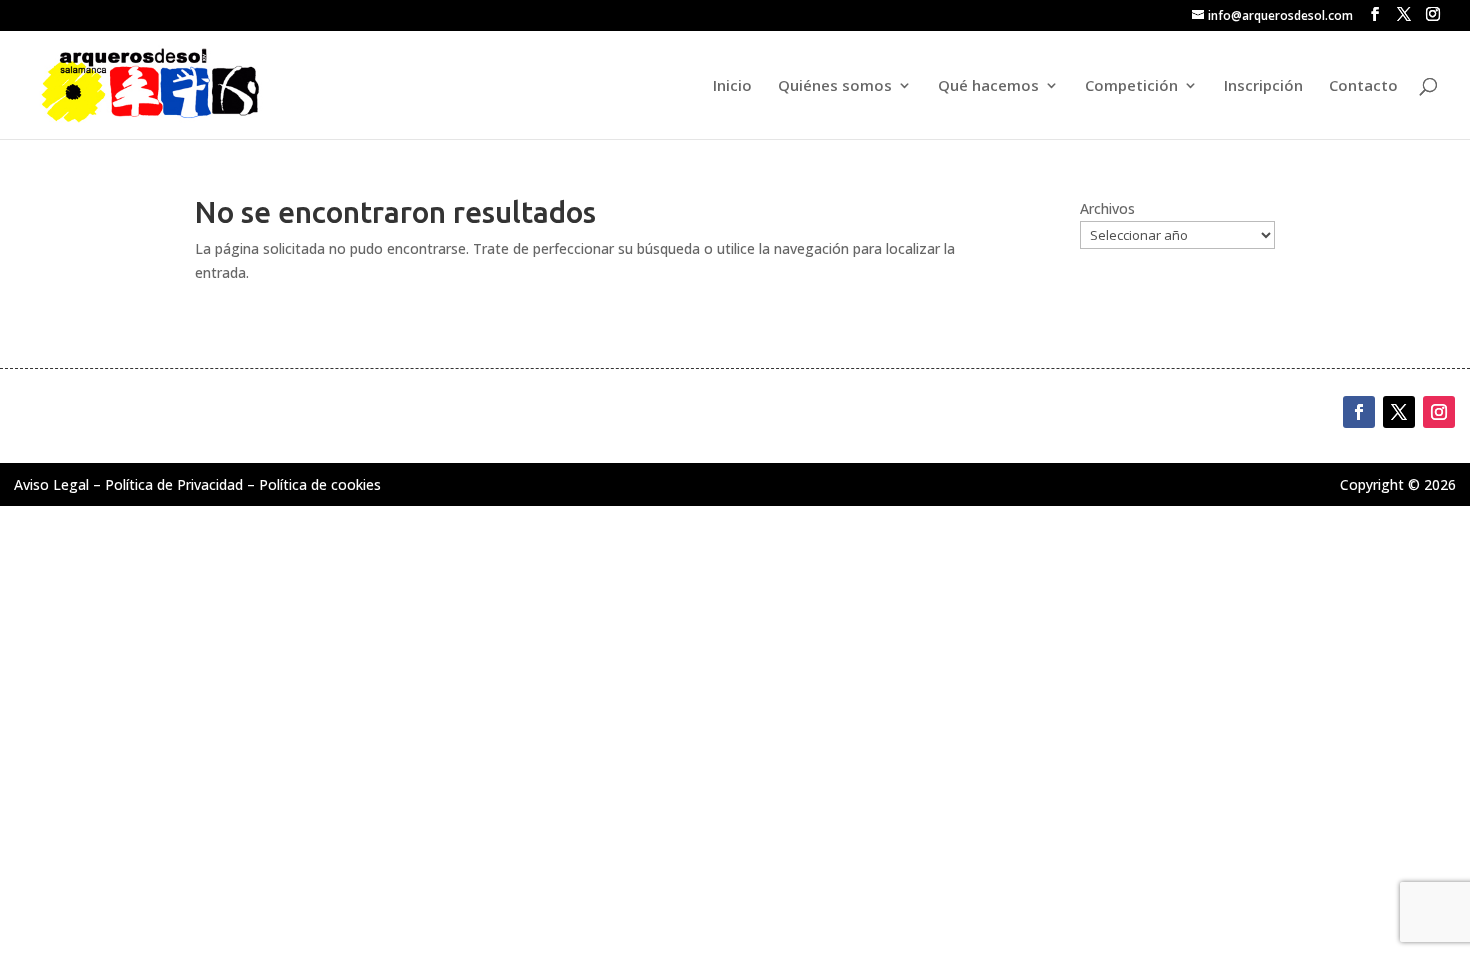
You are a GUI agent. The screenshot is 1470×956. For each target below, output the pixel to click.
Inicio (732, 86)
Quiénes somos (835, 86)
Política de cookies (320, 484)
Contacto (1363, 86)
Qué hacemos (988, 86)
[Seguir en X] (1399, 412)
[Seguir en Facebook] (1359, 412)
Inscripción (1263, 86)
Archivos (1107, 208)
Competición (1131, 86)
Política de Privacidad (174, 484)
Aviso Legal (51, 484)
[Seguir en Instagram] (1439, 412)
